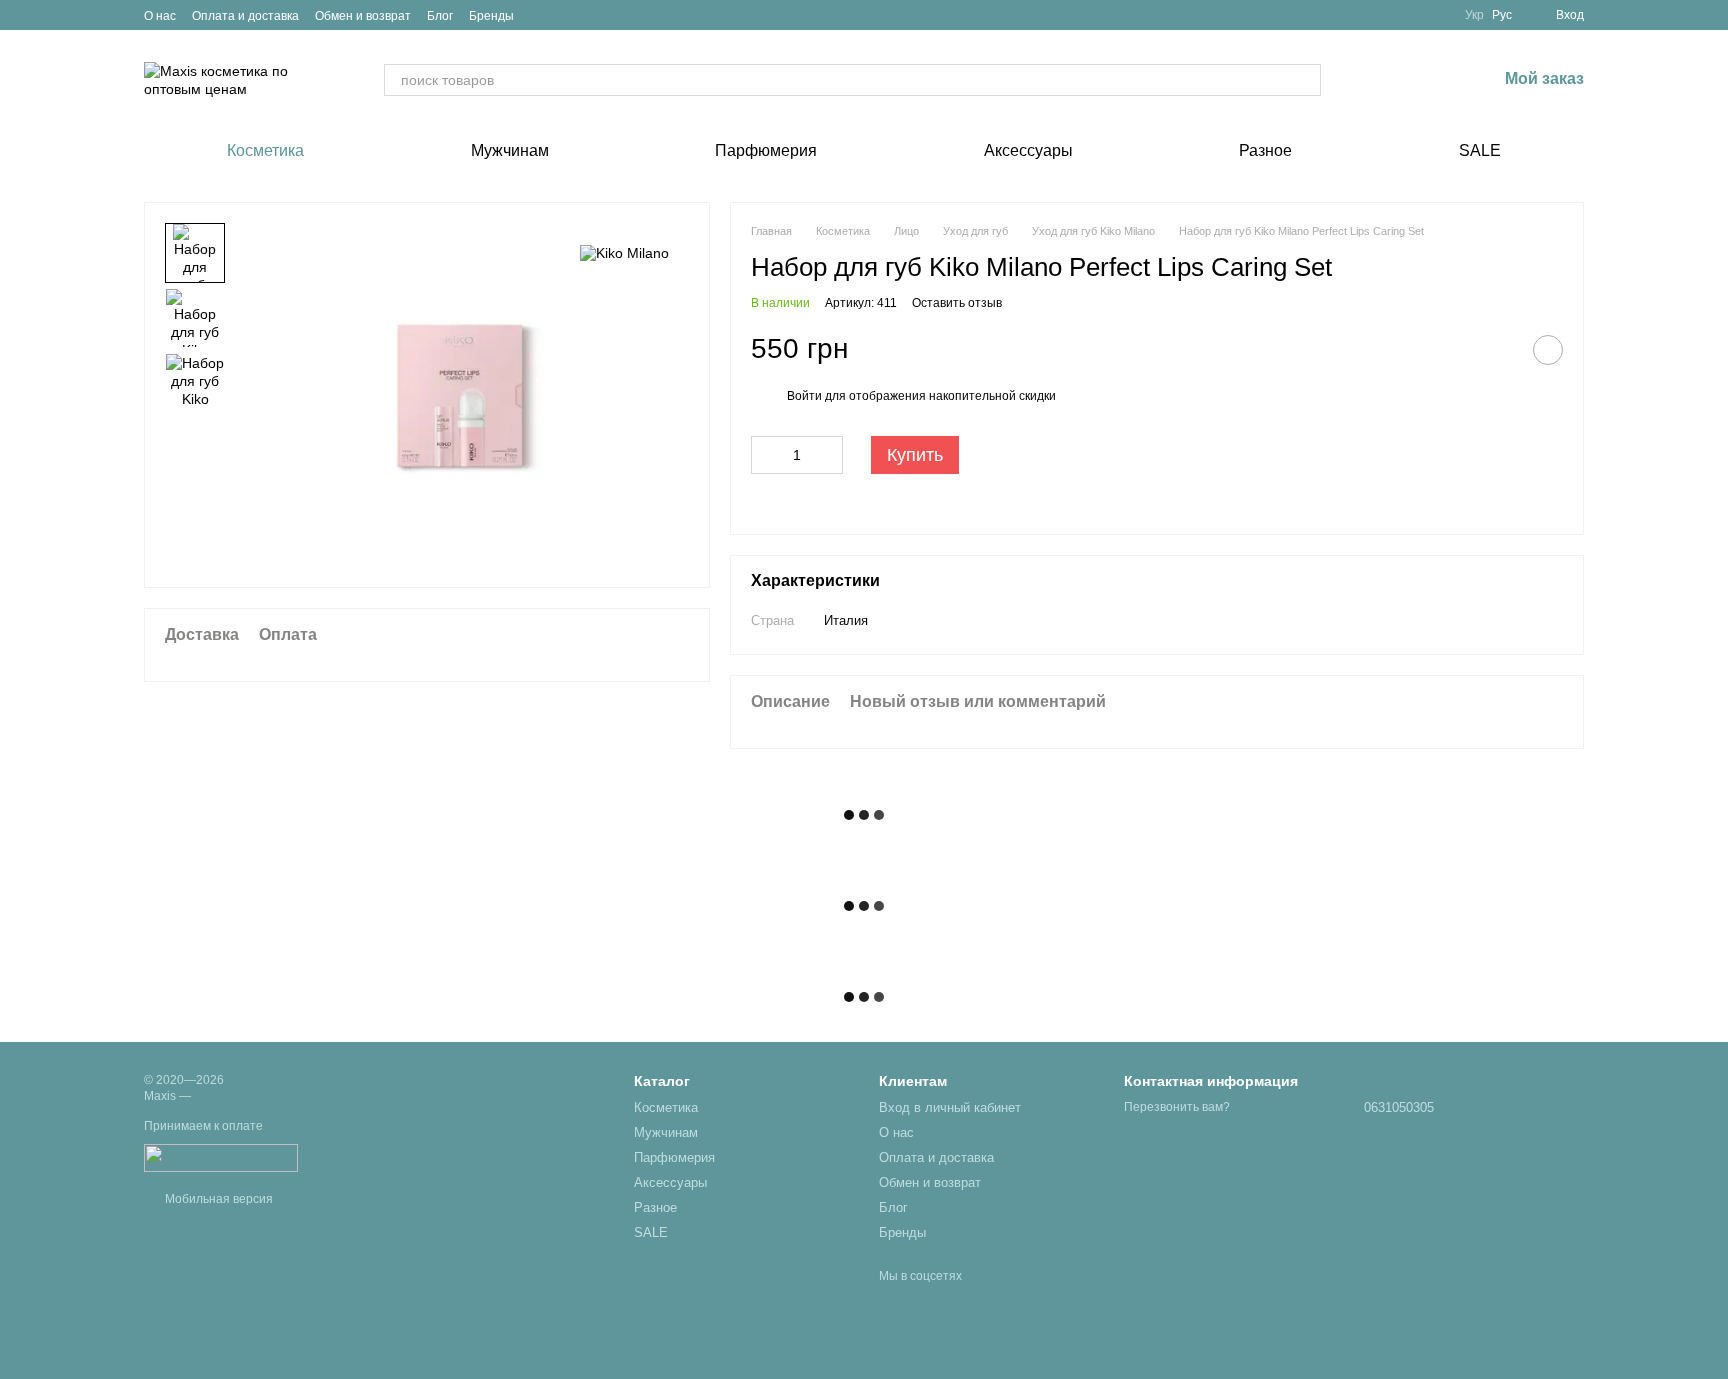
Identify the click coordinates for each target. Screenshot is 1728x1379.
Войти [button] (804, 396)
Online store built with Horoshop (221, 1338)
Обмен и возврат (363, 16)
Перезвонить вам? (1177, 1107)
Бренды (491, 16)
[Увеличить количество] (828, 455)
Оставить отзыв (957, 303)
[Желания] (1429, 80)
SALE (1480, 150)
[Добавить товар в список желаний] (1548, 350)
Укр (1474, 15)
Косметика (265, 150)
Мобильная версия (217, 1199)
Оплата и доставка (245, 16)
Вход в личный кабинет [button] (950, 1107)
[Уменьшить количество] (766, 455)
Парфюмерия (766, 150)
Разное (1265, 150)
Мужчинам (510, 150)
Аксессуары (1028, 150)
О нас (160, 16)
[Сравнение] (1377, 80)
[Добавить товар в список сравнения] (1498, 350)
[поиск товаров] (1305, 80)
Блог (440, 16)
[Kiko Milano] (624, 252)
